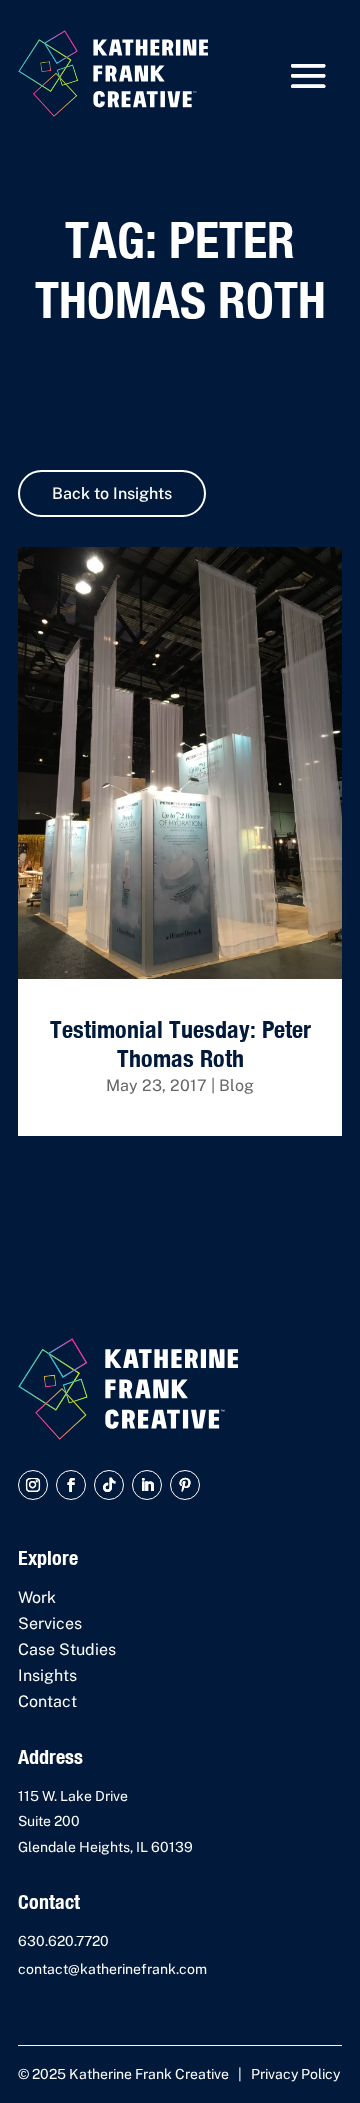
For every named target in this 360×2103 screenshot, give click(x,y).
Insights (47, 1675)
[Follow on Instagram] (33, 1485)
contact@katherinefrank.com (112, 1969)
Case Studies (67, 1649)
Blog (236, 1085)
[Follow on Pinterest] (185, 1485)
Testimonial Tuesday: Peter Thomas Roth (180, 1043)
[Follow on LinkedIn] (147, 1485)
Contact (47, 1701)
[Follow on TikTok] (109, 1485)
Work (37, 1597)
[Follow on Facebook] (71, 1485)
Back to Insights (112, 493)
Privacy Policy (295, 2074)
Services (50, 1623)
